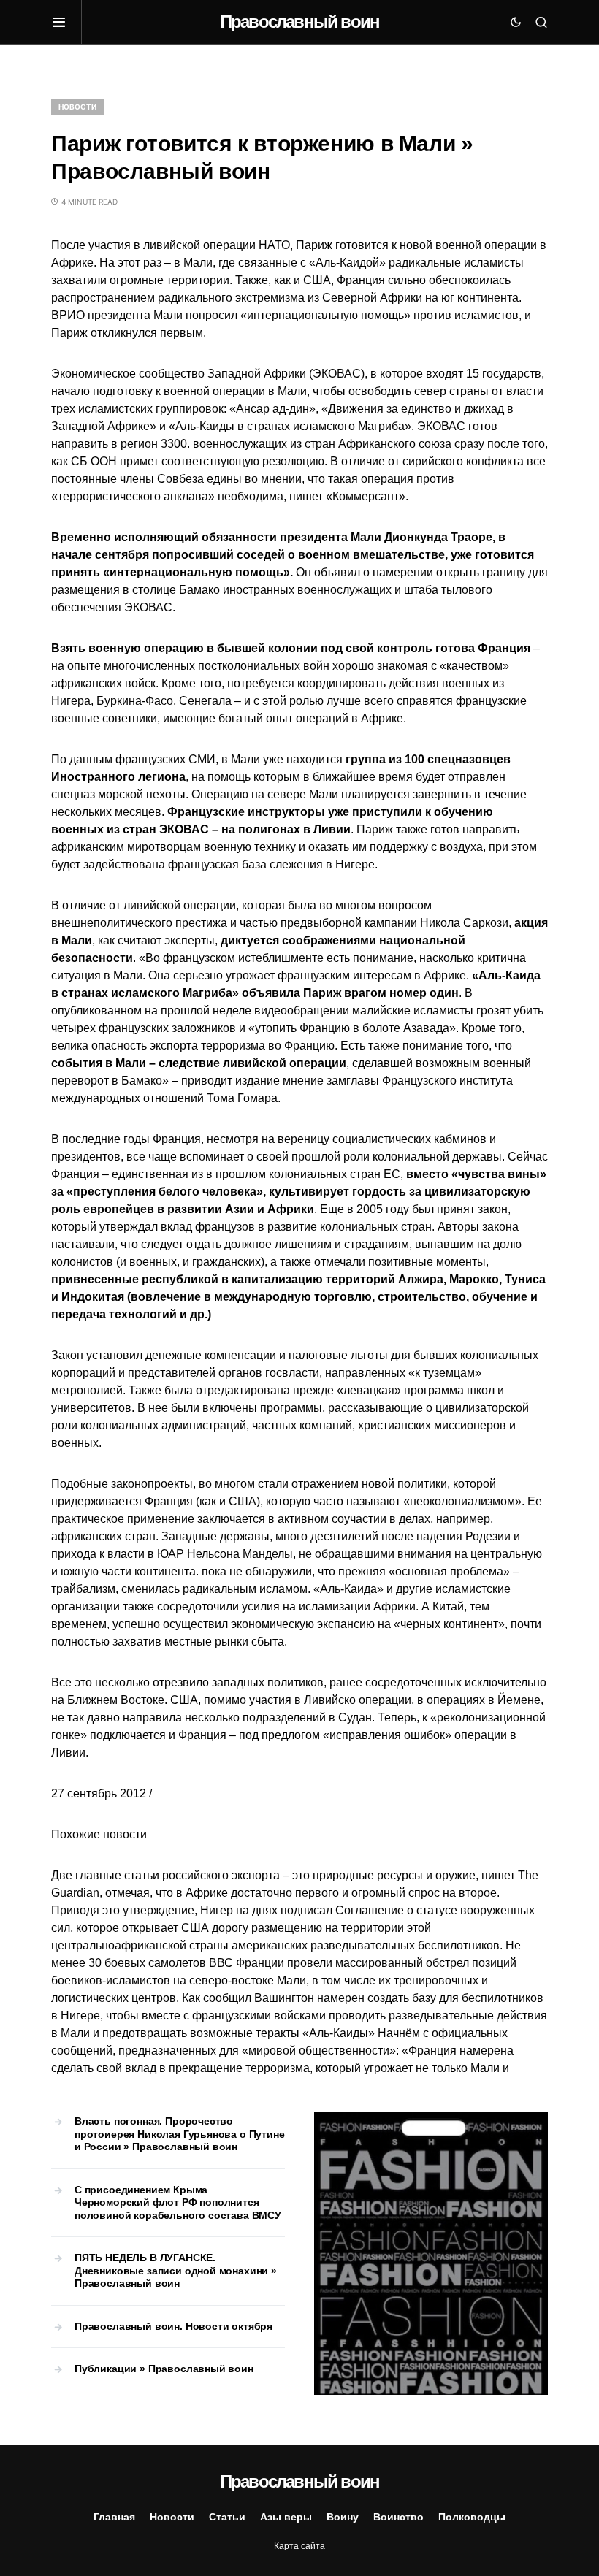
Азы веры (286, 2517)
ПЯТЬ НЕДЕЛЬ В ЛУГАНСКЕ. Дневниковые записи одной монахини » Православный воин (176, 2270)
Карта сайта (299, 2546)
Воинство (398, 2517)
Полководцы (472, 2517)
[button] (66, 22)
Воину (343, 2517)
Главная (114, 2517)
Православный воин (299, 22)
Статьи (227, 2517)
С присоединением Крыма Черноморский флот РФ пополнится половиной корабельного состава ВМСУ (178, 2202)
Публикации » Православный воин (164, 2369)
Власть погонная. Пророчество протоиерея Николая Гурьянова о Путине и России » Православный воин (180, 2134)
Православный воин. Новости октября (173, 2326)
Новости (77, 107)
